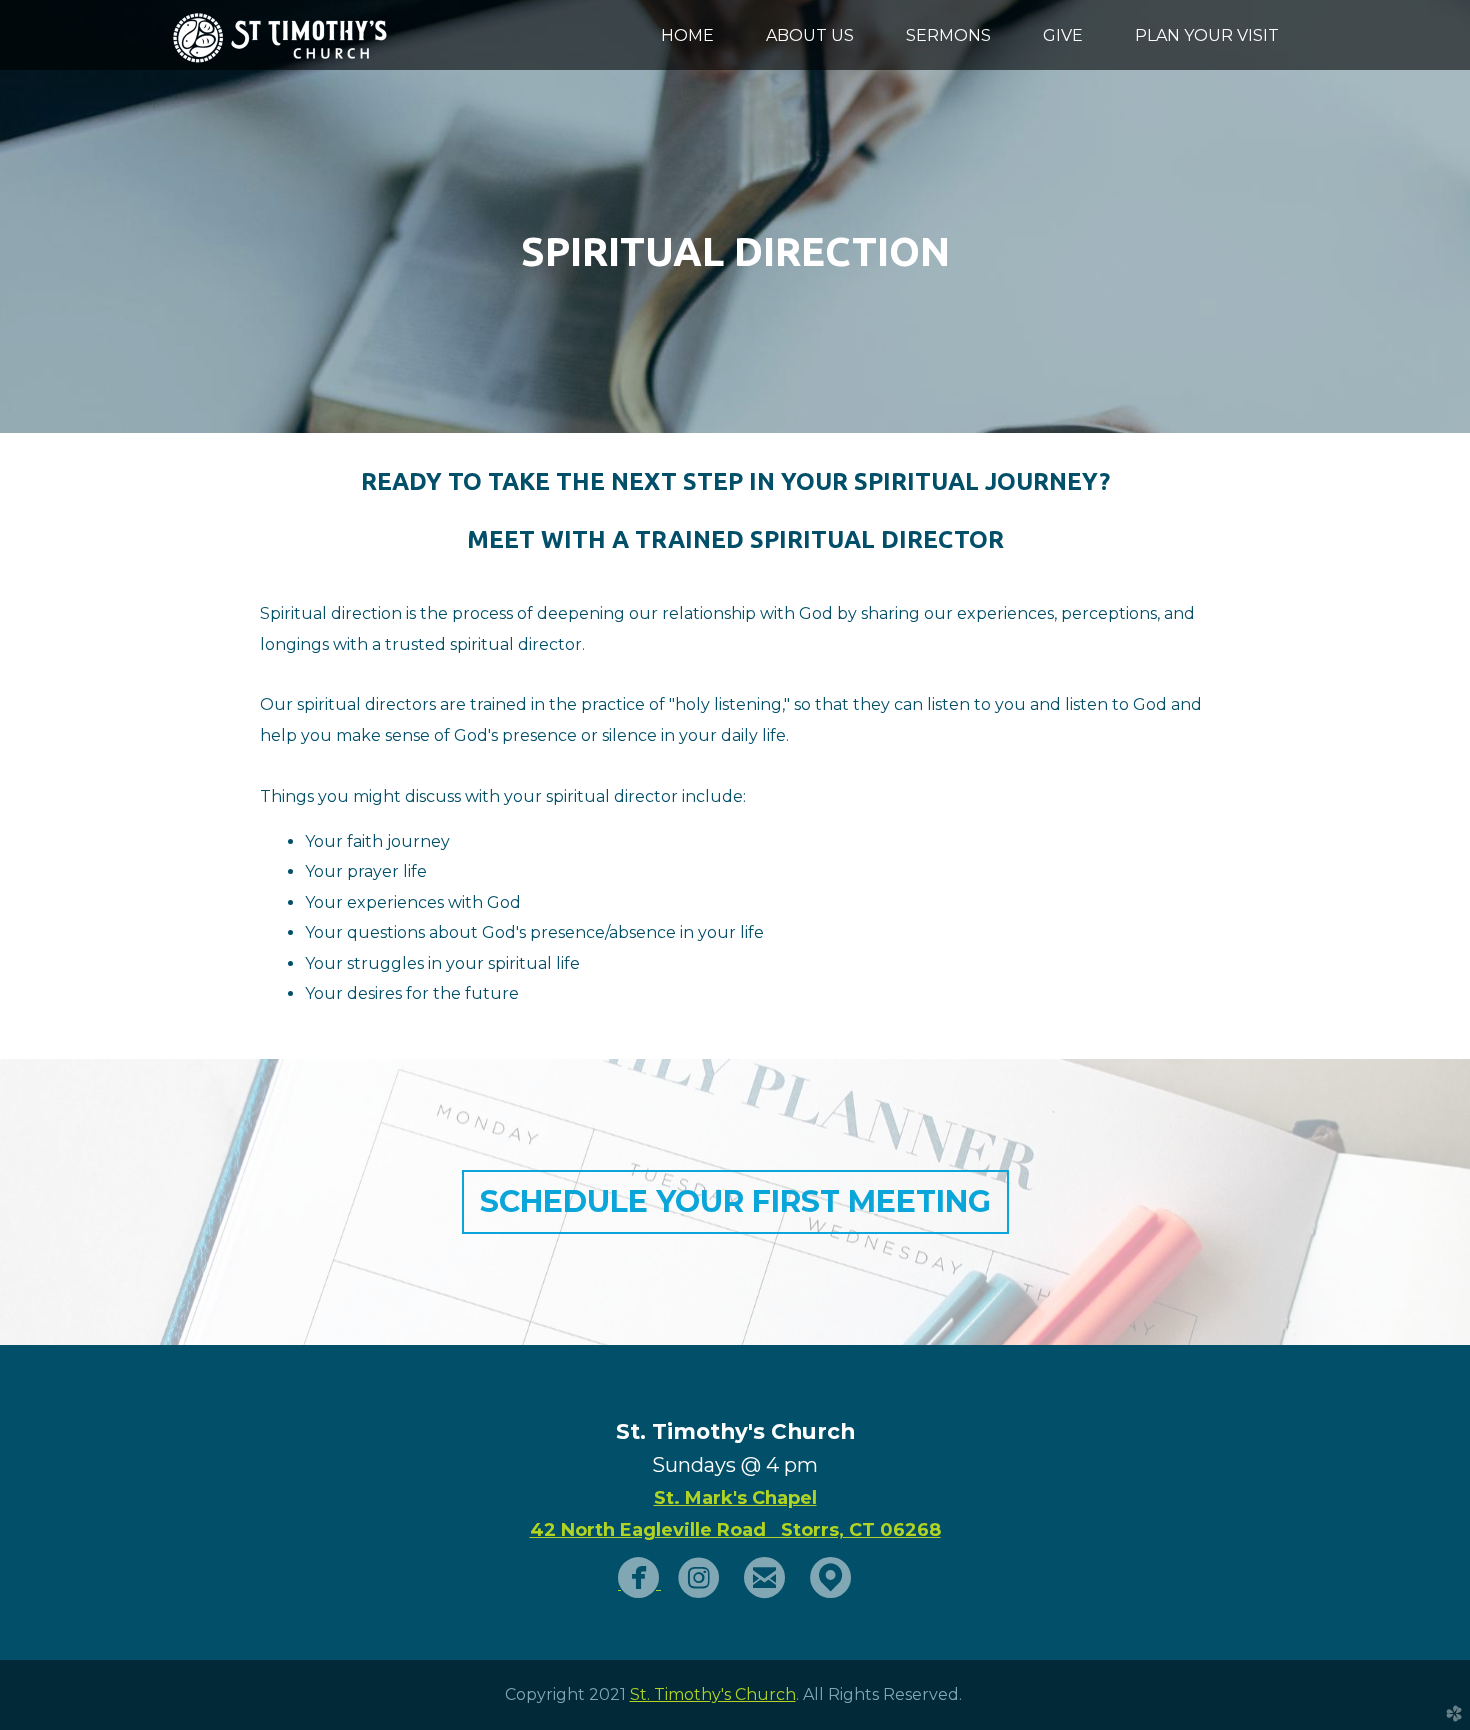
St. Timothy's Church (713, 1694)
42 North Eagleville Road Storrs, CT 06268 (735, 1530)
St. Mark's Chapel (735, 1498)
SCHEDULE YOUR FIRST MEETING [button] (735, 1201)
